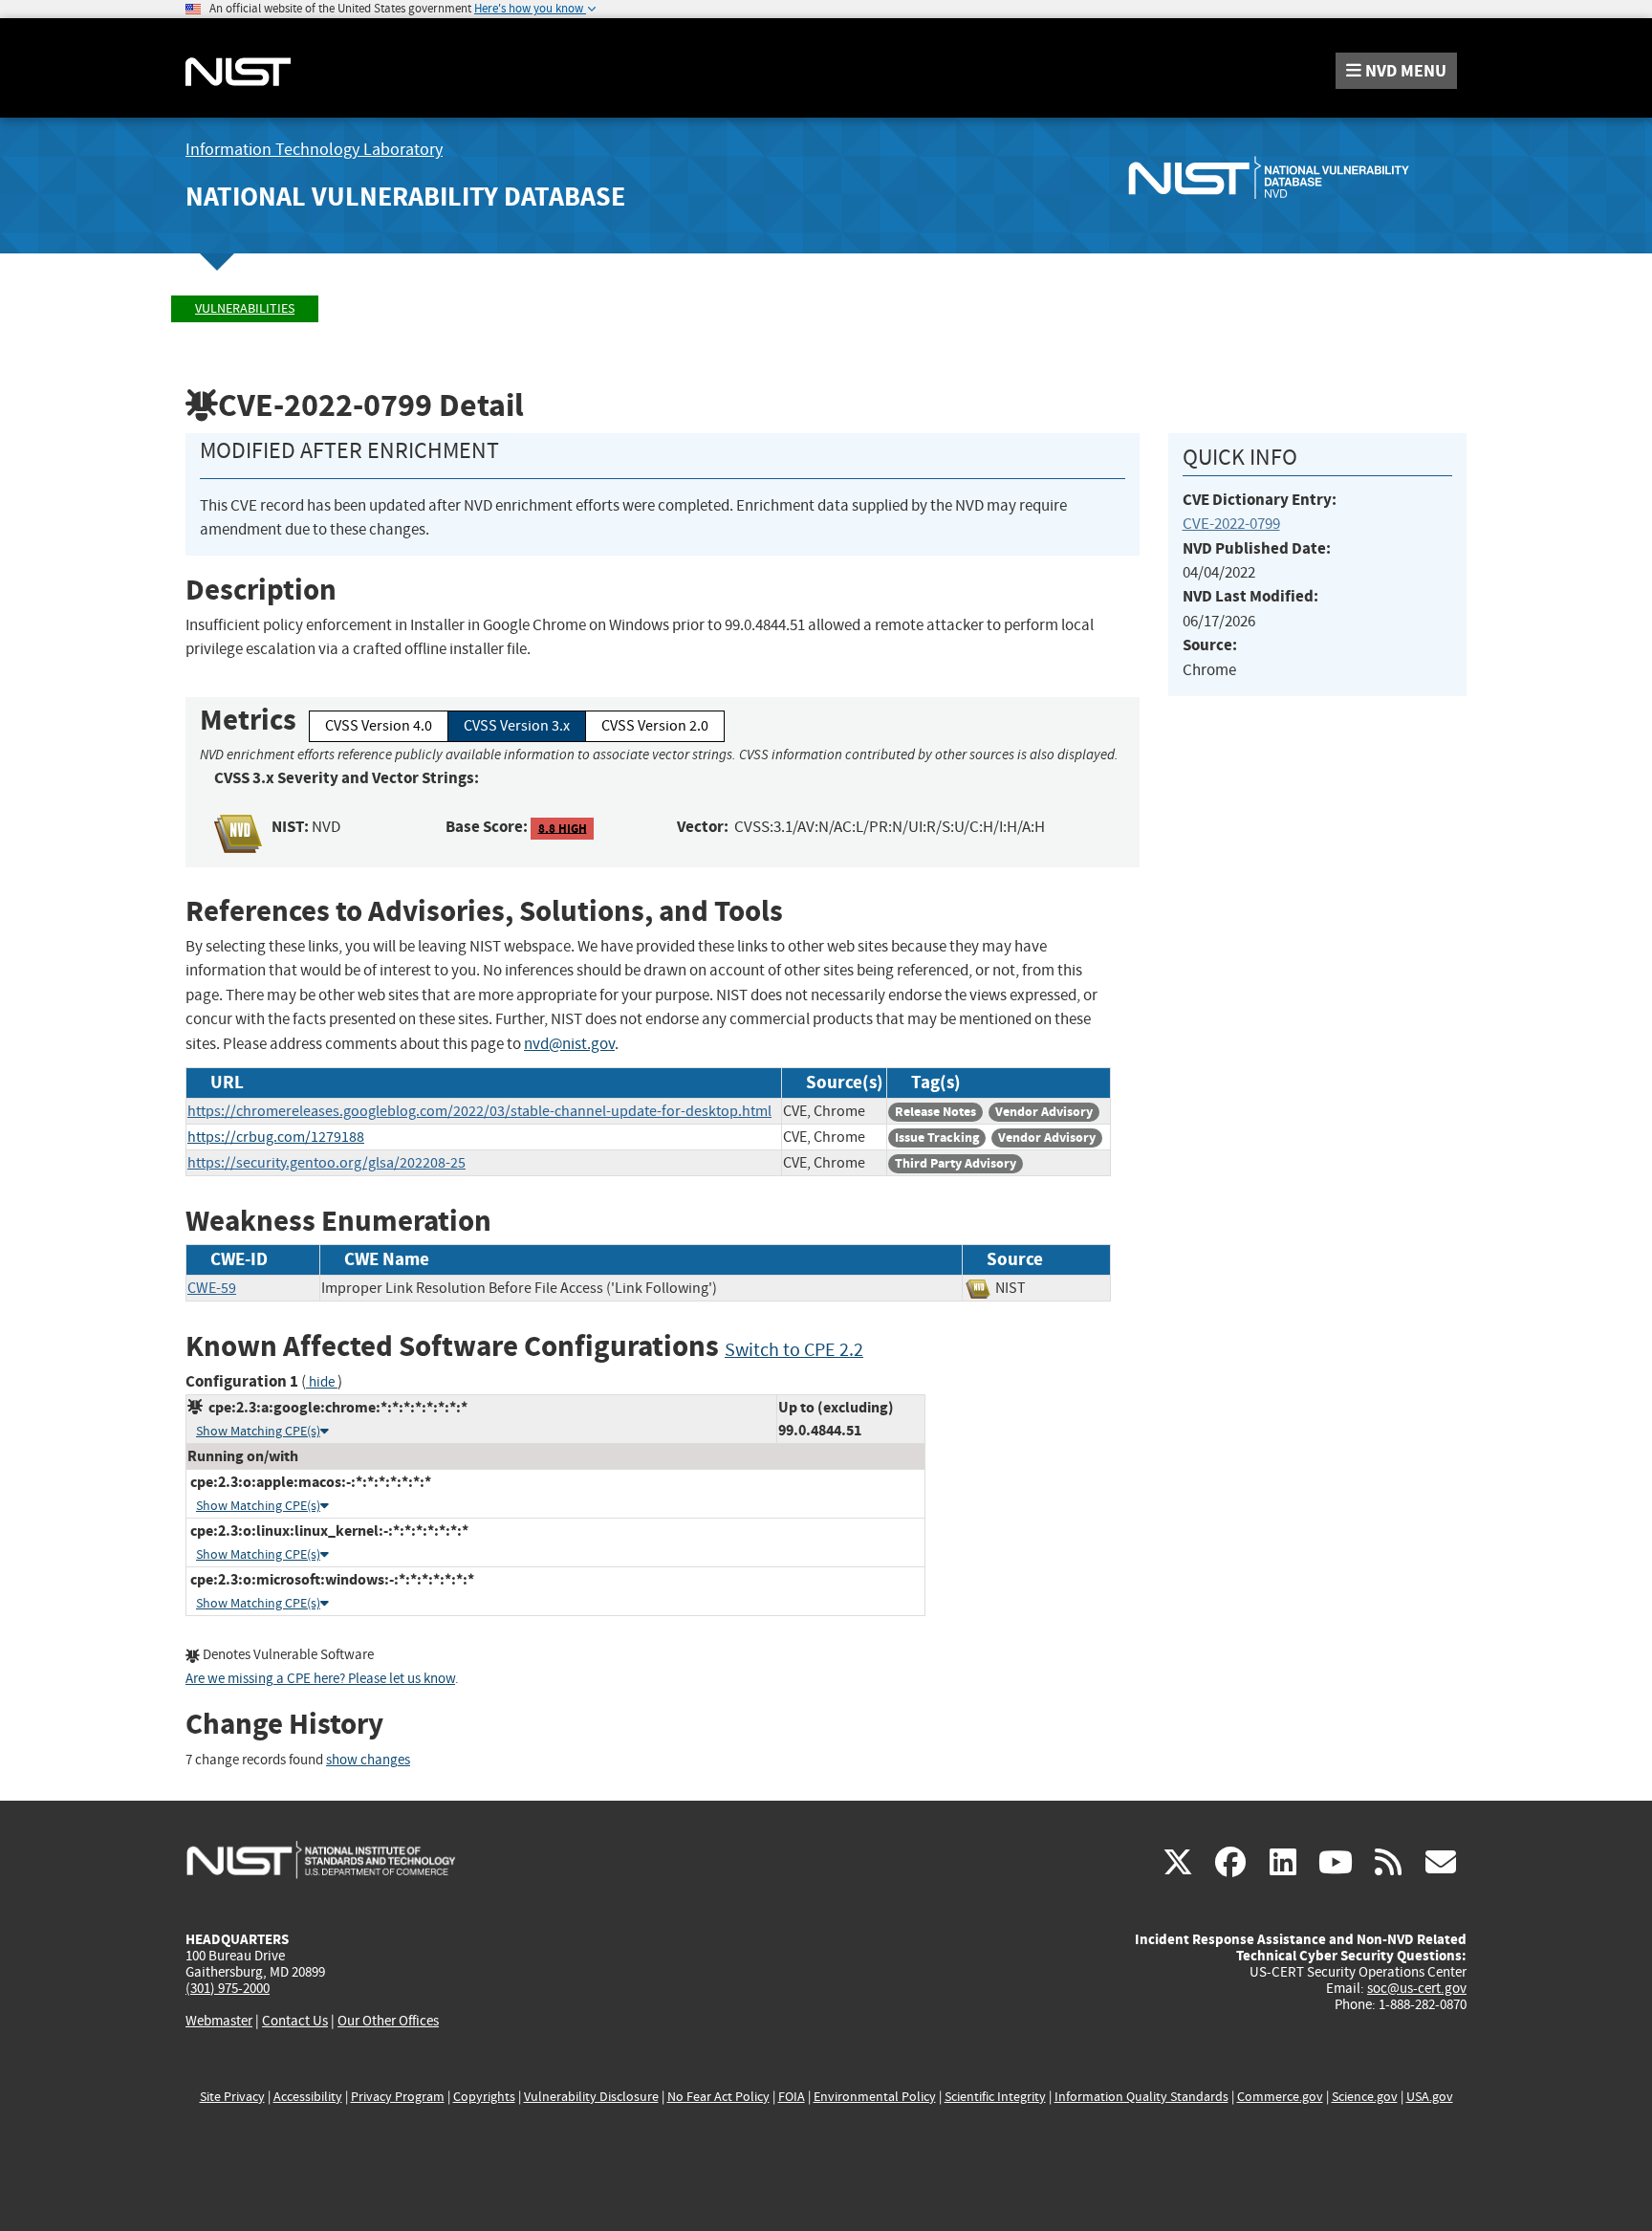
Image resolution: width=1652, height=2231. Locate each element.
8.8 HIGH (563, 828)
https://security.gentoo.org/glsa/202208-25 (326, 1163)
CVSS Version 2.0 (655, 726)
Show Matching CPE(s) (258, 1431)
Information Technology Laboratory (314, 150)
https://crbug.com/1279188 (276, 1137)
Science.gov (1365, 2097)
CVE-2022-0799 (1231, 524)
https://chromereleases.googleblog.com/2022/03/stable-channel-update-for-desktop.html (479, 1111)
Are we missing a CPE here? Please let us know (320, 1679)
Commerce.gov (1280, 2097)
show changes (368, 1760)
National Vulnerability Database (405, 197)
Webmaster (219, 2021)
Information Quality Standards (1141, 2097)
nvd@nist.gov (569, 1044)
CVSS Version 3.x (517, 726)
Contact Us (295, 2021)
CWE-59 (212, 1288)
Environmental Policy (875, 2097)
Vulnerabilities (245, 308)
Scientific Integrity (995, 2097)
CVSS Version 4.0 (379, 726)
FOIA (792, 2097)
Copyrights (484, 2097)
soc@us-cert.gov (1417, 1988)
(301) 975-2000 (228, 1988)
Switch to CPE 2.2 (794, 1350)
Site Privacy (232, 2097)
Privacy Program (398, 2097)
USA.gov (1430, 2097)
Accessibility (308, 2097)
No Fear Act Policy (718, 2097)
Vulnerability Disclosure (591, 2097)
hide (322, 1382)
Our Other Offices (388, 2021)
